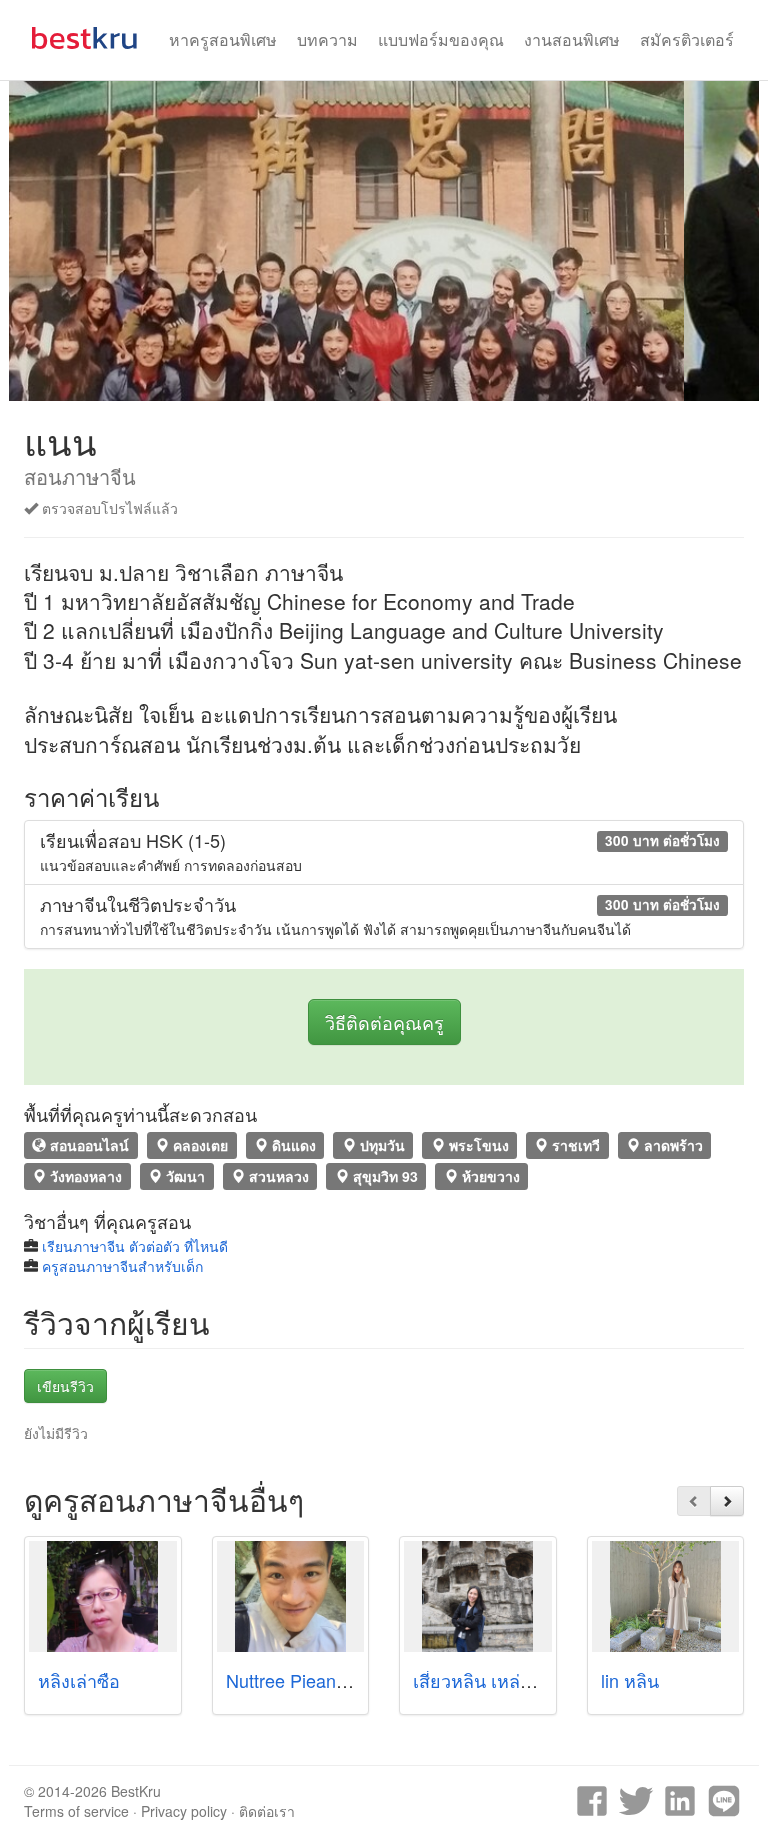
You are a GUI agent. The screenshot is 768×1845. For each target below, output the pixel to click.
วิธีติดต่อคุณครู (384, 1022)
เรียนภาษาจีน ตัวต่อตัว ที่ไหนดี (135, 1246)
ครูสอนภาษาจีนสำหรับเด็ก (122, 1266)
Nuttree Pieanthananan (318, 1680)
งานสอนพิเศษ (572, 39)
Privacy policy (184, 1811)
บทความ (327, 39)
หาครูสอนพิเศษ (223, 39)
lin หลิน (630, 1680)
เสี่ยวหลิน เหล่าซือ (483, 1680)
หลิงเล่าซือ (79, 1680)
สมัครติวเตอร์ (687, 39)
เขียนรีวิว (65, 1386)
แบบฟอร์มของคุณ (441, 39)
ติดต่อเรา (267, 1811)
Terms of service (76, 1811)
